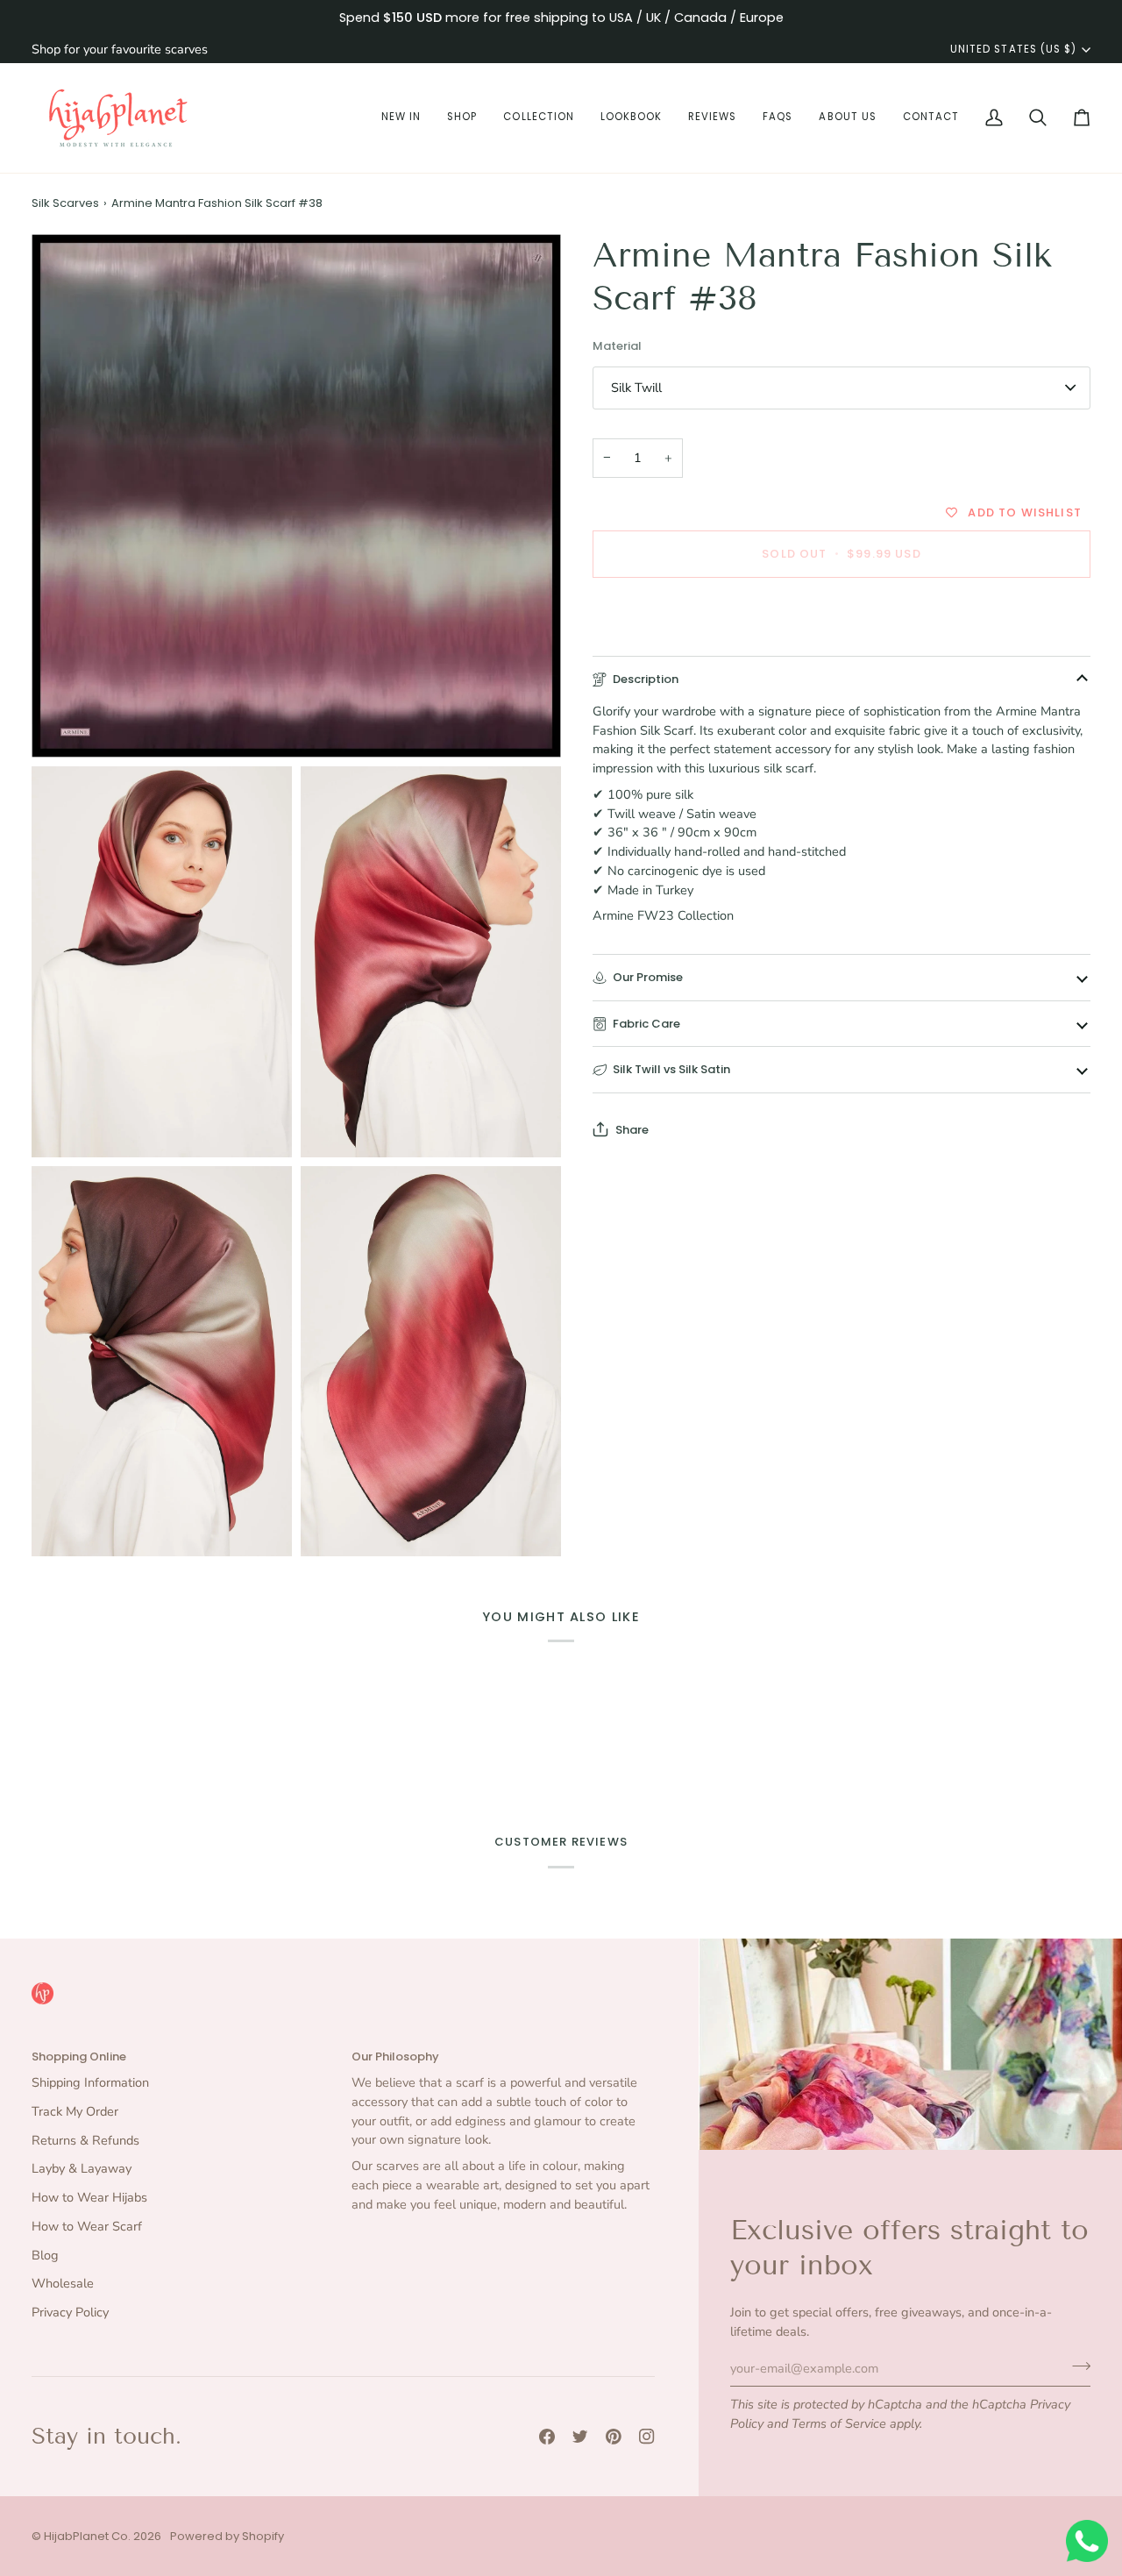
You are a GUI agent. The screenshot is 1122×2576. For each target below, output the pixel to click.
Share (632, 1129)
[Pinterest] (614, 2437)
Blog (45, 2255)
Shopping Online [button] (79, 2057)
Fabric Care (646, 1023)
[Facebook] (547, 2437)
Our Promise (648, 977)
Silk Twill (636, 388)
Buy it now (842, 614)
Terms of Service (839, 2423)
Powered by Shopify (227, 2536)
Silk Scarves (65, 203)
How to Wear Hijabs (89, 2197)
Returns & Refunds (85, 2140)
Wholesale (63, 2283)
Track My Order (75, 2111)
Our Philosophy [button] (395, 2057)
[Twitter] (580, 2437)
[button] (401, 118)
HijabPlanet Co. (87, 2536)
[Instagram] (647, 2437)
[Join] (1076, 2366)
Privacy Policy (70, 2312)
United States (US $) (1013, 49)
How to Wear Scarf (87, 2226)
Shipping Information (90, 2082)
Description (646, 679)
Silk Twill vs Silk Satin (671, 1069)
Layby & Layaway (82, 2168)
